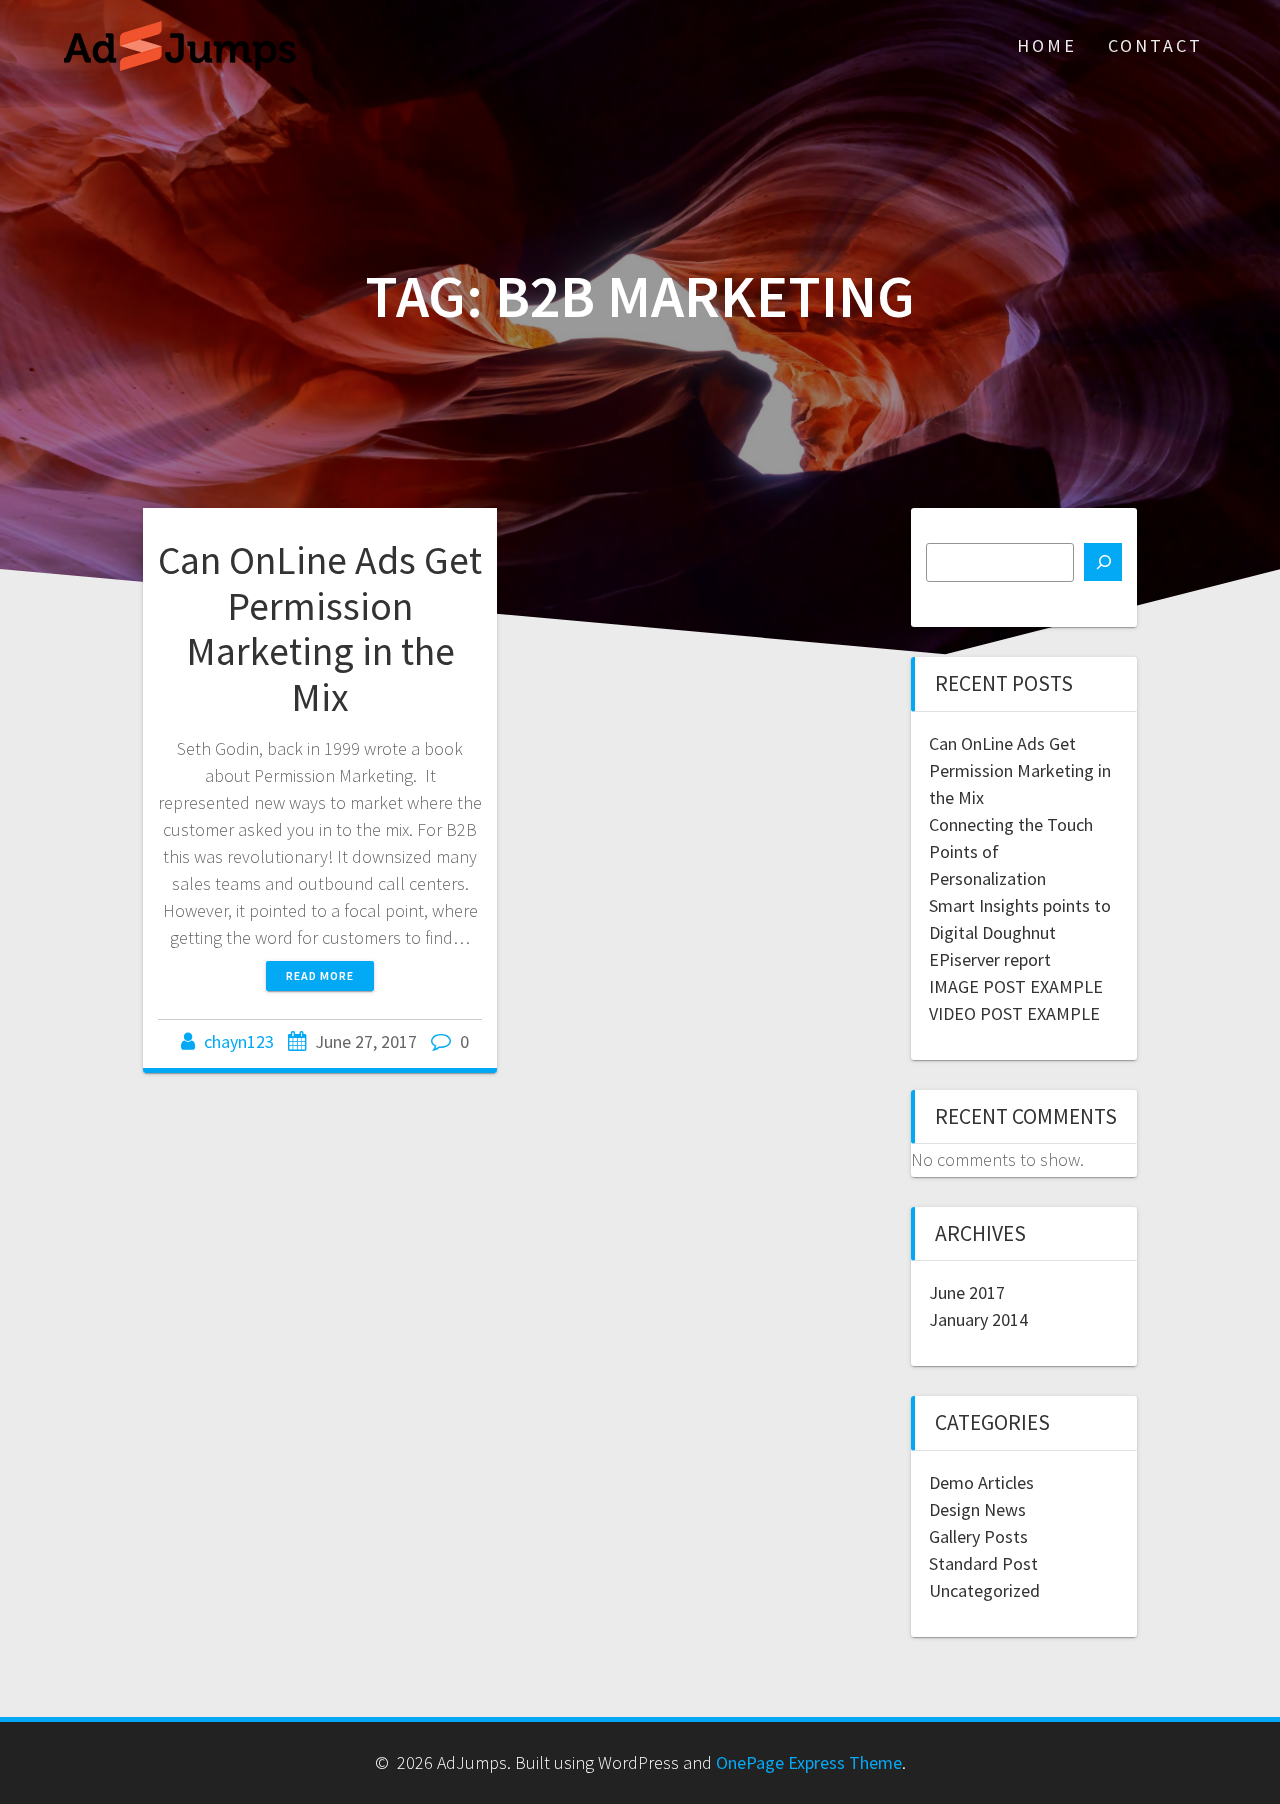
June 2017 (967, 1292)
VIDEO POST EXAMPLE (1014, 1013)
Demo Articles (981, 1482)
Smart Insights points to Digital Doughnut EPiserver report (1020, 932)
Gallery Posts (978, 1536)
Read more (320, 975)
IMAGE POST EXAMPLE (1016, 986)
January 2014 (978, 1319)
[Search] (1103, 562)
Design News (977, 1509)
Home (1047, 45)
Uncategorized (984, 1590)
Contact (1155, 45)
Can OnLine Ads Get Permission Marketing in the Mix (320, 628)
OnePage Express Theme (809, 1762)
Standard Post (983, 1563)
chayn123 (239, 1041)
